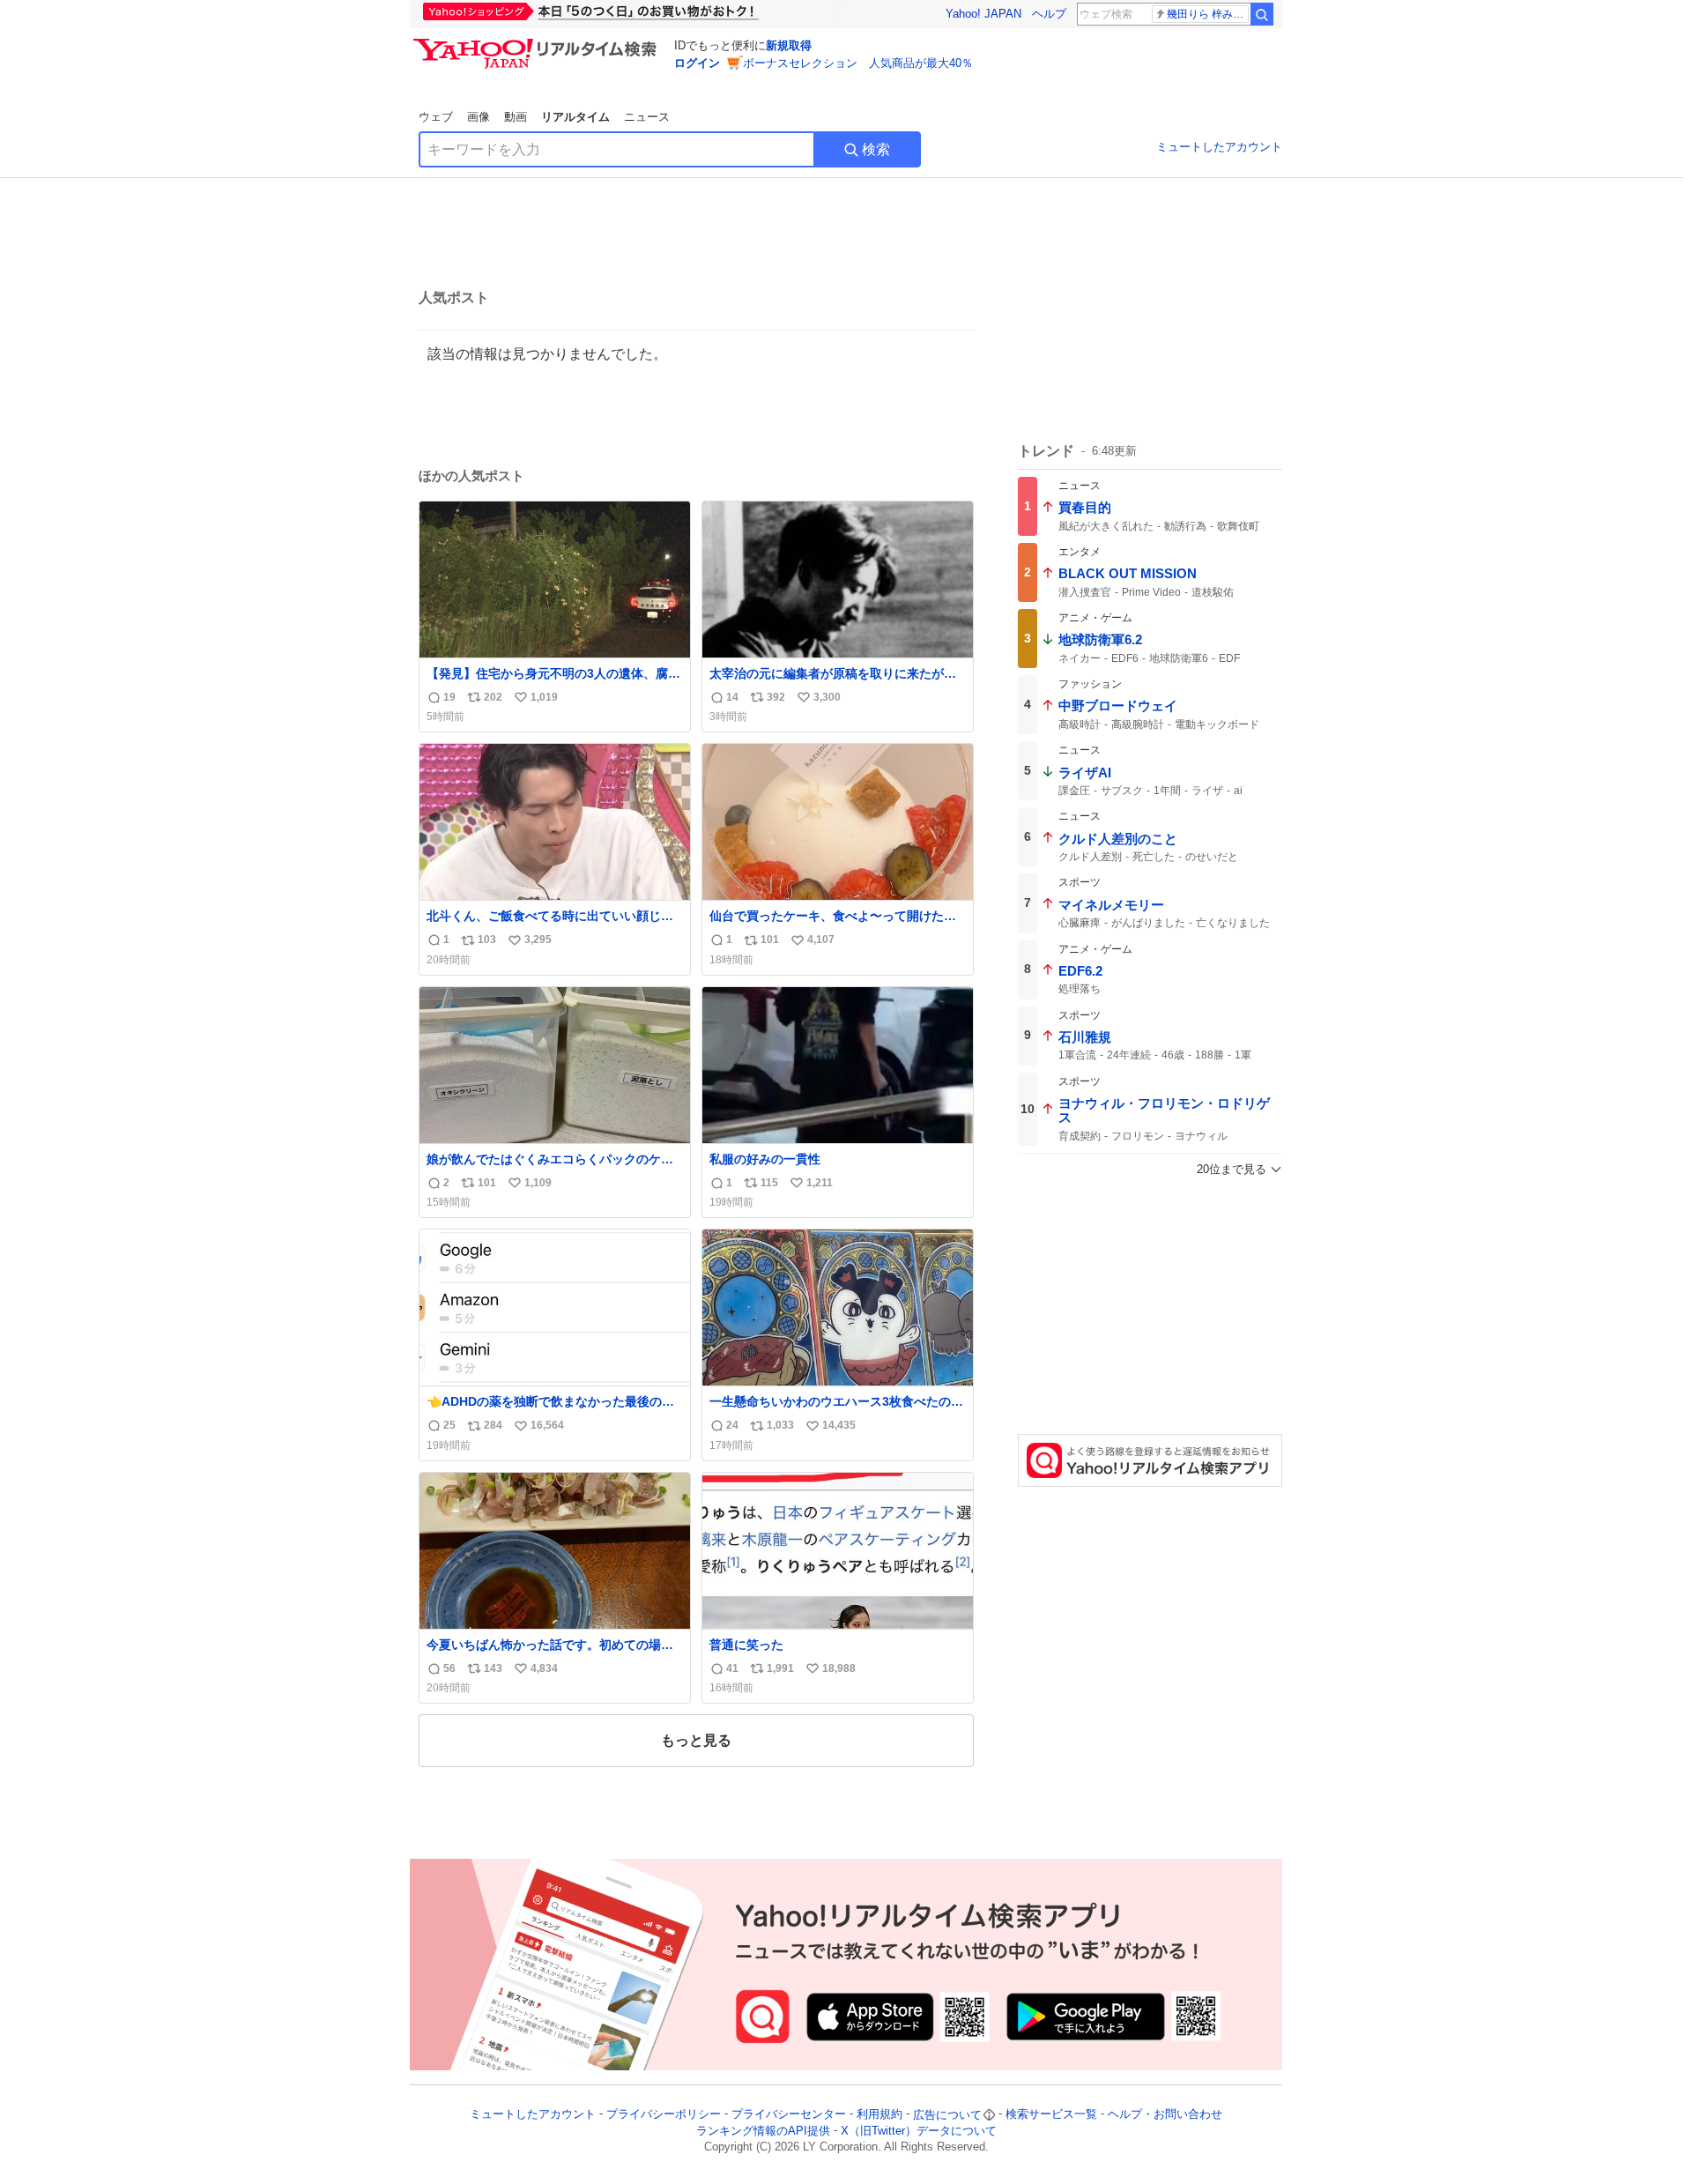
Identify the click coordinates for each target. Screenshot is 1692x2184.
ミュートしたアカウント (1219, 147)
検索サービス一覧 (1051, 2115)
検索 (876, 149)
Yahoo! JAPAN (983, 14)
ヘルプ (1049, 14)
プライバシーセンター (789, 2115)
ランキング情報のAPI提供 (763, 2131)
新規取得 (789, 45)
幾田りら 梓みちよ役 (1208, 14)
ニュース (647, 117)
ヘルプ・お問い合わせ (1165, 2115)
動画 (516, 117)
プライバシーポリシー (664, 2115)
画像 (479, 117)
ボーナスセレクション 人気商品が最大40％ (858, 63)
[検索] (1262, 14)
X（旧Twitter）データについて (919, 2131)
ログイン (697, 63)
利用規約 (879, 2115)
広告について (947, 2115)
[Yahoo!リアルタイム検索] (538, 43)
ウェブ (436, 117)
